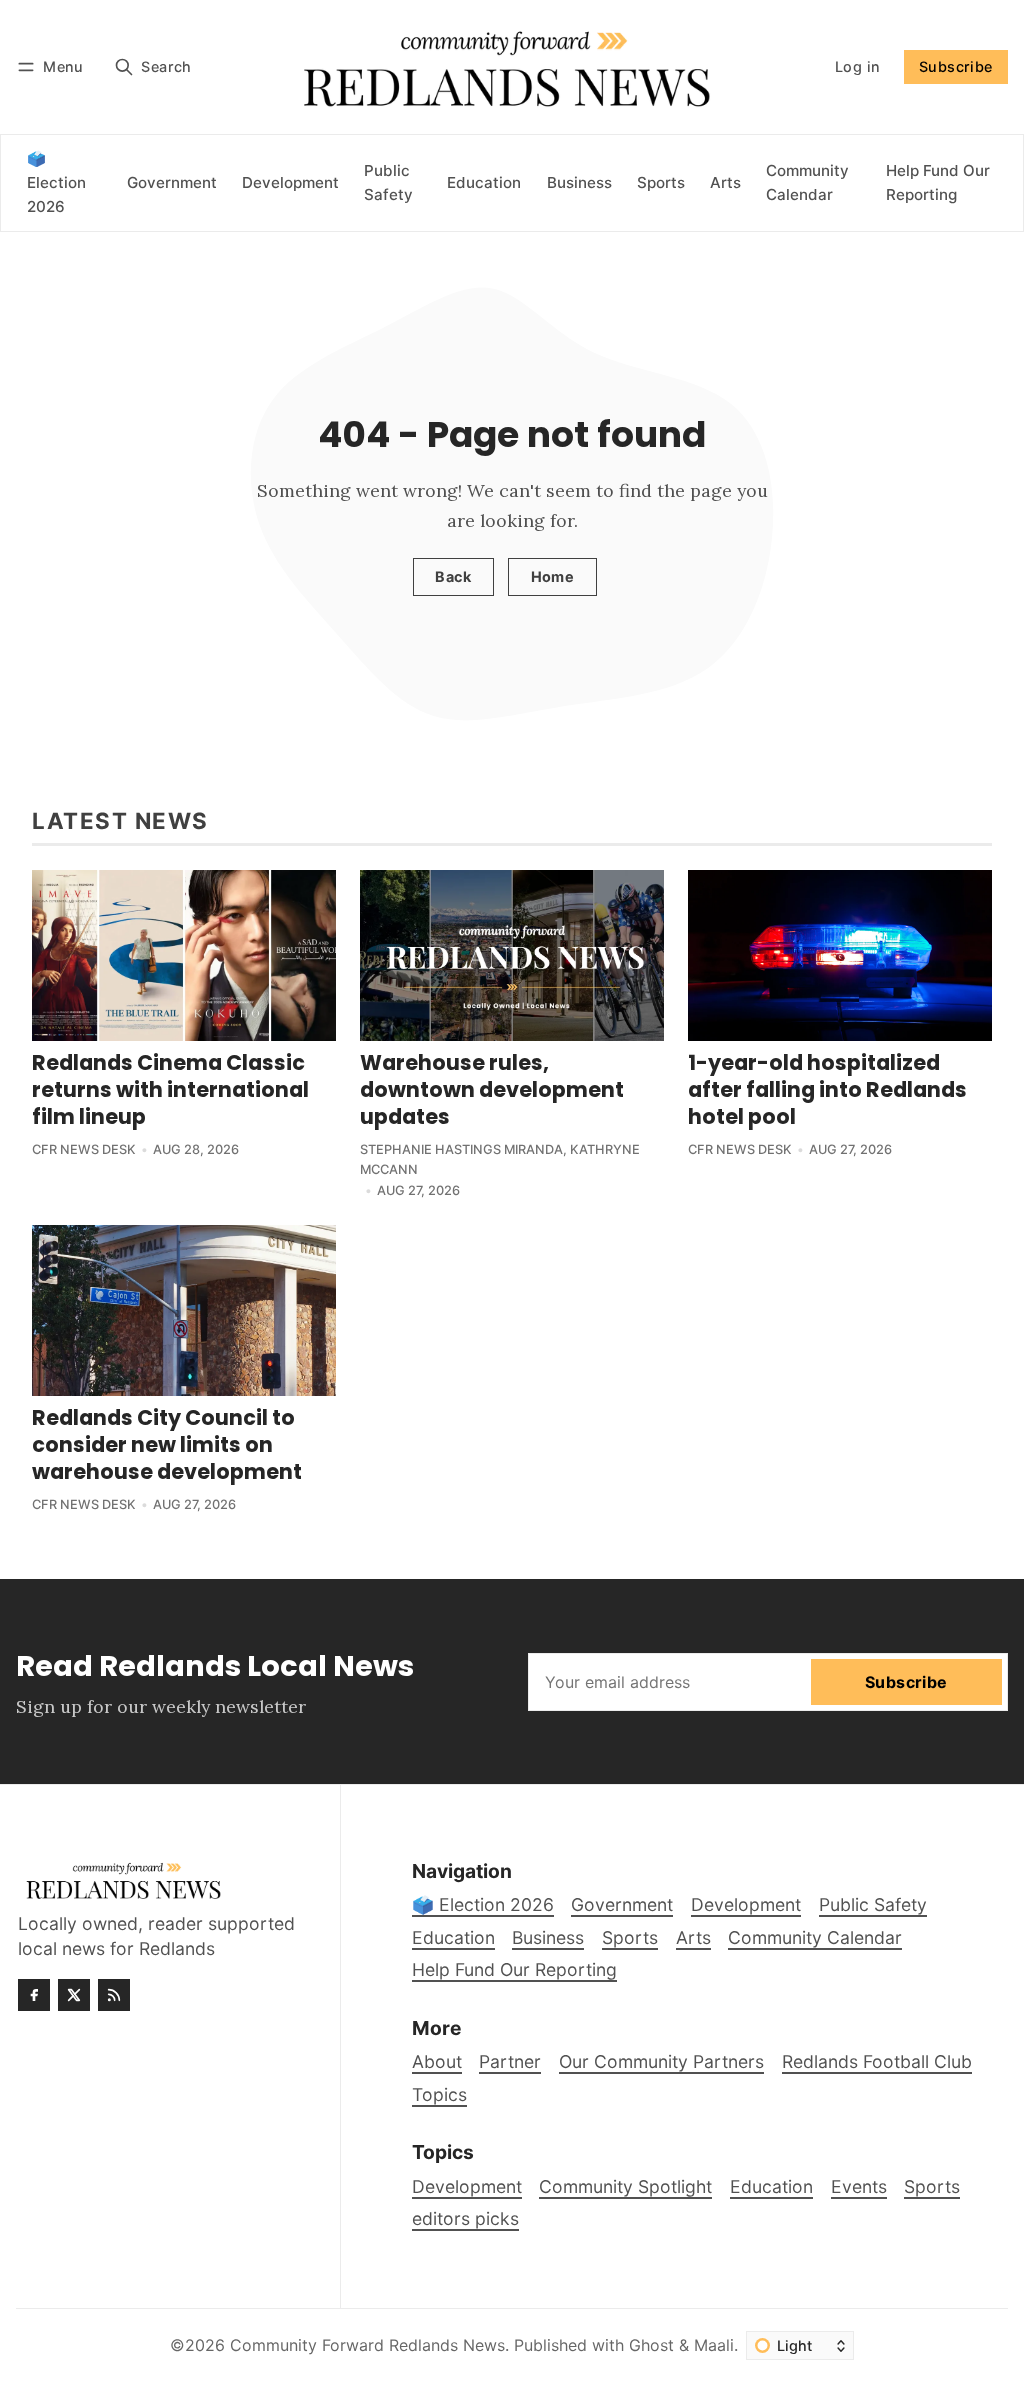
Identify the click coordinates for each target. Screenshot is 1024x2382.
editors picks (465, 2218)
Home (553, 576)
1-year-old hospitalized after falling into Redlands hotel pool (827, 1089)
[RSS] (114, 1995)
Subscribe (956, 66)
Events (859, 2186)
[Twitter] (74, 1995)
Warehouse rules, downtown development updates (492, 1089)
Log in (857, 66)
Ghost (651, 2345)
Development (467, 2186)
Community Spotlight (625, 2186)
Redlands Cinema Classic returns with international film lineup (170, 1089)
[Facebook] (34, 1995)
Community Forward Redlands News (367, 2345)
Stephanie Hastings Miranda (461, 1149)
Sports (932, 2186)
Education (771, 2186)
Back (453, 576)
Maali (714, 2345)
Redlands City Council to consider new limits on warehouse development (167, 1444)
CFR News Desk (84, 1149)
